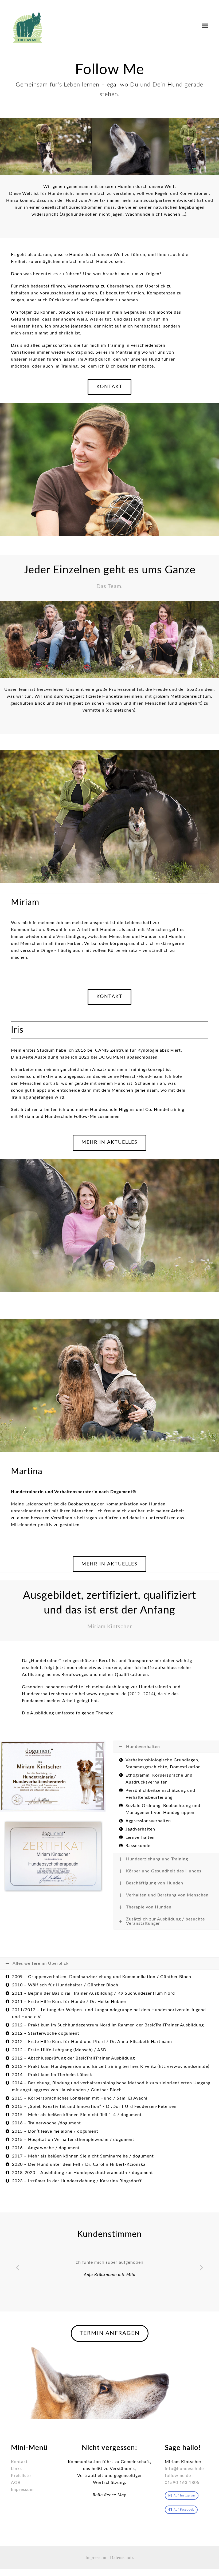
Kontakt (19, 2488)
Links (16, 2495)
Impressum (22, 2516)
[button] (205, 26)
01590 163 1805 (182, 2509)
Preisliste (21, 2502)
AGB (16, 2509)
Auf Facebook (184, 2536)
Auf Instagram (184, 2522)
